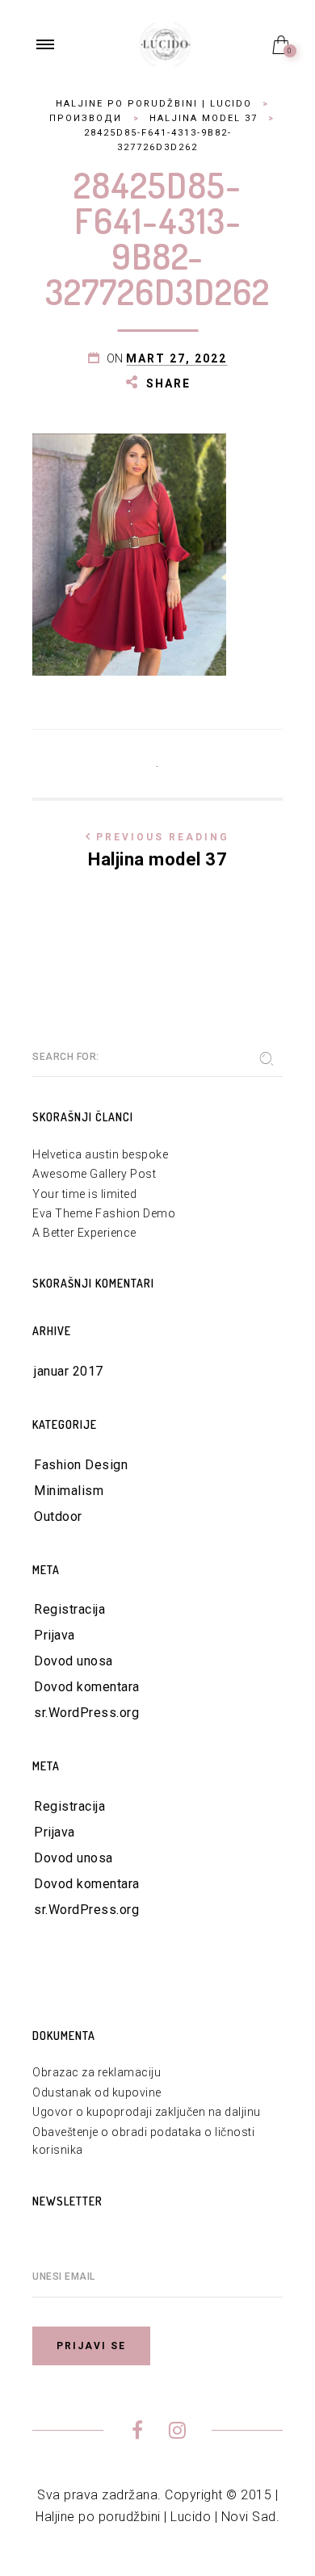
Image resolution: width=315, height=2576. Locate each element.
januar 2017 (69, 1371)
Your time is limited (84, 1194)
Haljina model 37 (159, 850)
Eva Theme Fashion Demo (104, 1213)
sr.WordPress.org (86, 1713)
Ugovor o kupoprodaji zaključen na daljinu (147, 2112)
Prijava (55, 1635)
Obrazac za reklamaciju (97, 2072)
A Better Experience (84, 1233)
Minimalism (69, 1491)
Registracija (69, 1609)
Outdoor (58, 1516)
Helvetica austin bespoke (100, 1154)
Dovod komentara (87, 1687)
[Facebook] (138, 2433)
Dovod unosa (73, 1661)
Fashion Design (81, 1465)
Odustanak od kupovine (97, 2092)
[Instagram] (177, 2433)
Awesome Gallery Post (94, 1174)
